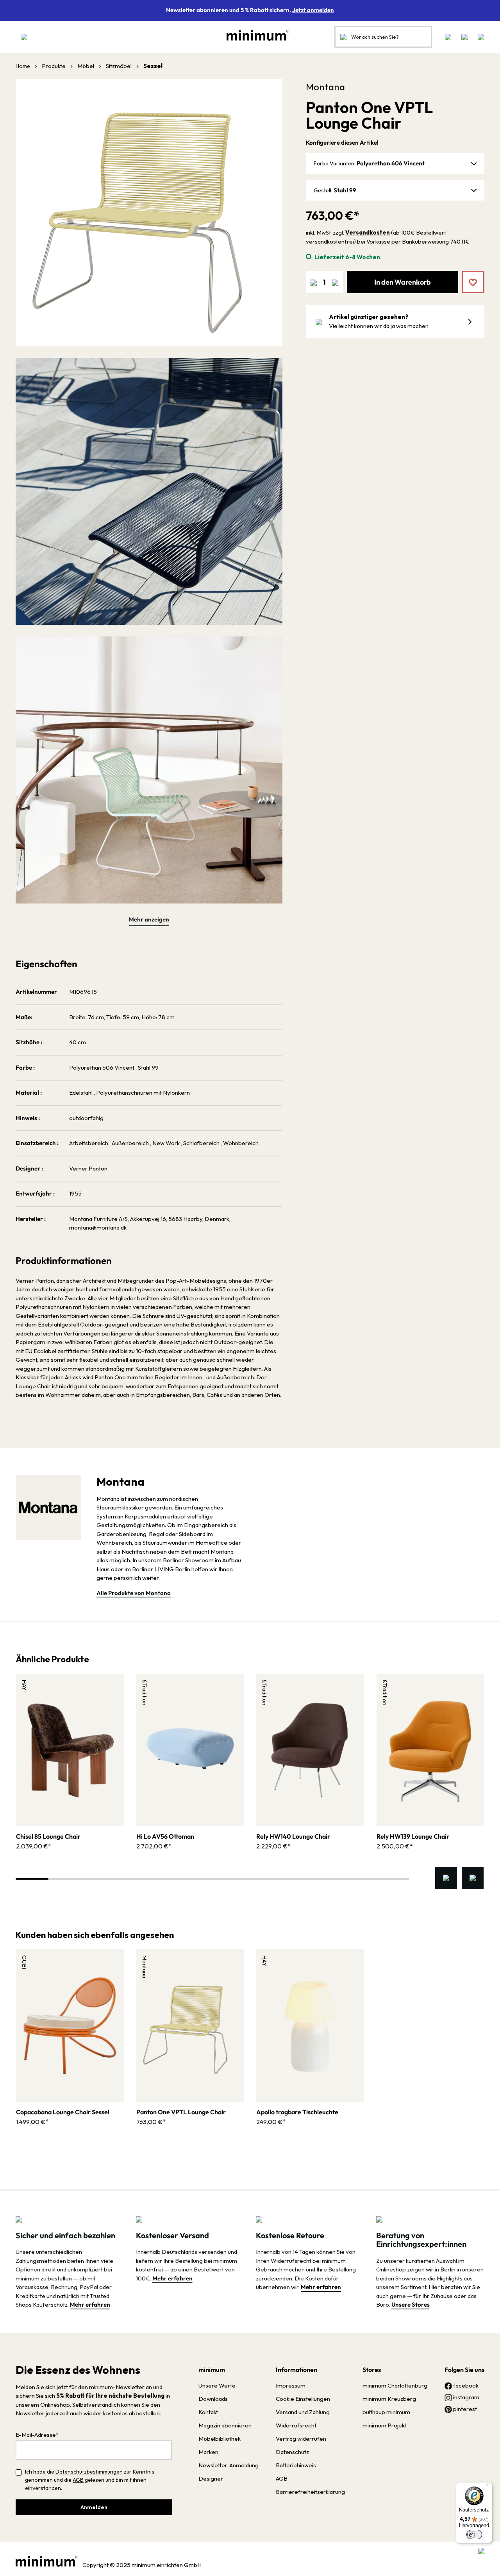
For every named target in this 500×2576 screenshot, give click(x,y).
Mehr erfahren (90, 2304)
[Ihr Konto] (464, 37)
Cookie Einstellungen (303, 2399)
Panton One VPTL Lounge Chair (181, 2112)
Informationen (296, 2370)
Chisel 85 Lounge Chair (48, 1836)
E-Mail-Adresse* (37, 2435)
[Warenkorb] (479, 37)
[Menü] (24, 37)
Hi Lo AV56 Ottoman (165, 1836)
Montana (325, 87)
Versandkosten (368, 232)
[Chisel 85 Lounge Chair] (70, 1750)
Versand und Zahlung (303, 2412)
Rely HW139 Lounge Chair (413, 1836)
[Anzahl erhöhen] (335, 282)
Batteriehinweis (296, 2465)
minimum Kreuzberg (389, 2399)
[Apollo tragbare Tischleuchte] (310, 2026)
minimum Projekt (384, 2425)
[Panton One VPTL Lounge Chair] (190, 2026)
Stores (372, 2370)
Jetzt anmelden (313, 10)
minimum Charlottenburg (395, 2385)
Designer (211, 2478)
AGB (78, 2480)
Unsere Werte (217, 2385)
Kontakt (208, 2412)
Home (23, 66)
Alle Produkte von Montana (134, 1593)
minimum (212, 2370)
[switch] (474, 2535)
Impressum (291, 2385)
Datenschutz (292, 2452)
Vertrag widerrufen (301, 2439)
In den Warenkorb (403, 282)
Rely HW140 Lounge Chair (293, 1836)
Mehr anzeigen (149, 919)
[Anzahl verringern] (314, 282)
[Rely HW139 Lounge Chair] (430, 1750)
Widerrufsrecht (296, 2425)
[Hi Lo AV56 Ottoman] (190, 1750)
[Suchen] (343, 37)
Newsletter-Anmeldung (229, 2465)
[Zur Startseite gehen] (254, 35)
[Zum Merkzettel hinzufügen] (468, 276)
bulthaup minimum (386, 2412)
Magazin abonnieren (225, 2425)
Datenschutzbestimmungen (89, 2472)
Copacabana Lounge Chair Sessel (63, 2112)
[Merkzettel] (448, 37)
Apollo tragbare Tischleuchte (297, 2112)
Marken (208, 2452)
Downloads (213, 2399)
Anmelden (94, 2507)
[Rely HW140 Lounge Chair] (310, 1750)
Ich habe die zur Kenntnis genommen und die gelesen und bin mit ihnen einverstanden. (90, 2480)
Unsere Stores (411, 2304)
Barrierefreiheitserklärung (310, 2492)
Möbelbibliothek (220, 2439)
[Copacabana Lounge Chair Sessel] (70, 2026)
